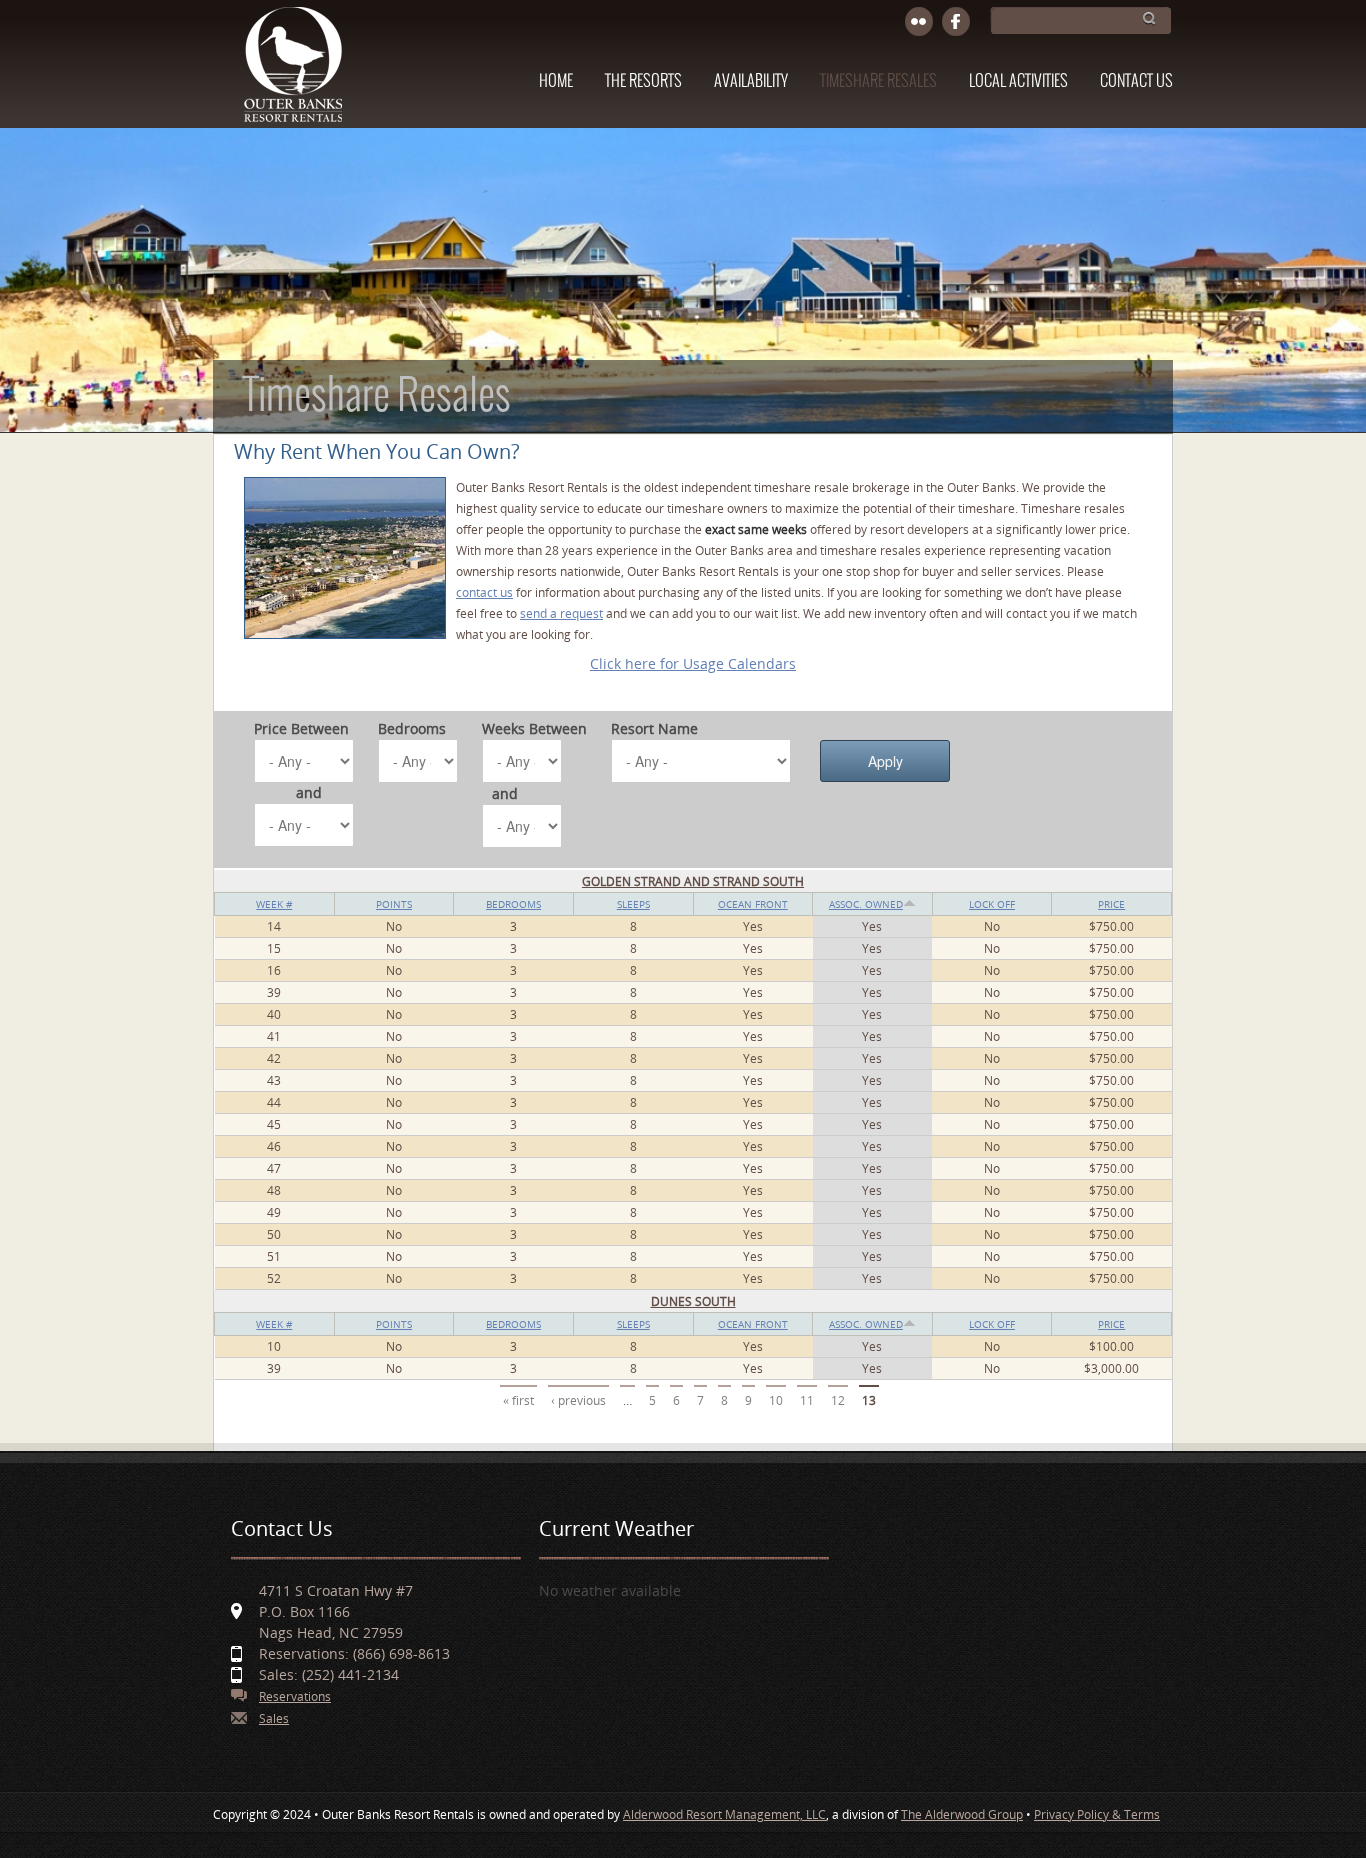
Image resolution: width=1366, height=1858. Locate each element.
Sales (274, 1718)
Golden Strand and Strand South (693, 881)
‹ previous (578, 1400)
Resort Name (654, 728)
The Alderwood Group (962, 1814)
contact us (484, 592)
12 (838, 1400)
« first (518, 1400)
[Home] (292, 74)
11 (807, 1400)
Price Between (301, 728)
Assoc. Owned (866, 904)
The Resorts (643, 81)
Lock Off (992, 904)
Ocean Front (753, 904)
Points (394, 904)
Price (1111, 904)
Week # (274, 904)
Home (556, 81)
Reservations (295, 1696)
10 (776, 1400)
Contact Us (1136, 81)
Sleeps (633, 904)
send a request (561, 613)
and (309, 792)
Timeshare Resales (878, 81)
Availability (751, 81)
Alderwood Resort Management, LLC (724, 1814)
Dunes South (693, 1301)
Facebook (956, 22)
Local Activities (1018, 81)
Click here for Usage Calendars (693, 663)
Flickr (919, 22)
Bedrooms (412, 728)
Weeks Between (534, 728)
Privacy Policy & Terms (1097, 1814)
